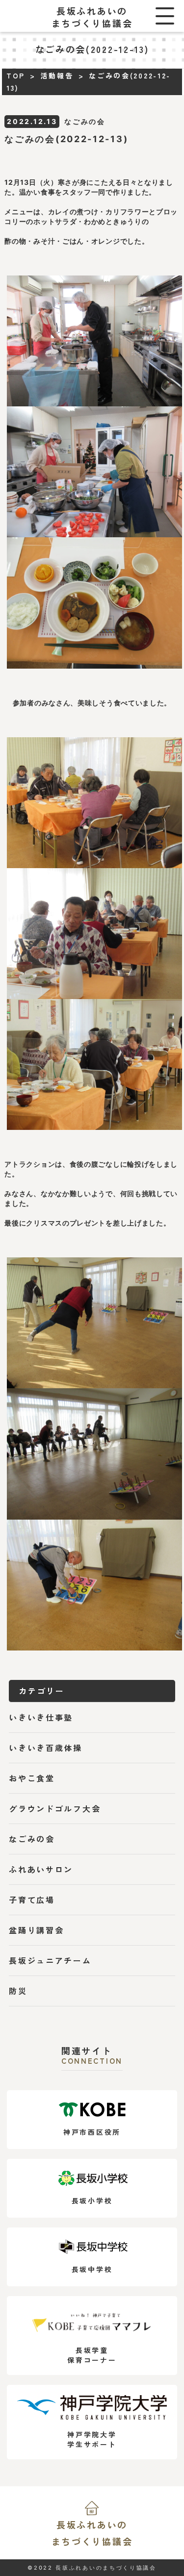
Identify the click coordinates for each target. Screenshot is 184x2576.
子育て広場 (32, 1900)
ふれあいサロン (41, 1869)
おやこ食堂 (32, 1778)
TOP (16, 75)
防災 (18, 1991)
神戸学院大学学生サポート (92, 2439)
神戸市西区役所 (92, 2132)
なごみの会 (32, 1839)
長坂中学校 (92, 2269)
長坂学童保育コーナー (92, 2355)
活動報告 (57, 75)
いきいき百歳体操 (46, 1748)
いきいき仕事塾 (41, 1717)
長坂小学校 (92, 2201)
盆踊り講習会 (36, 1930)
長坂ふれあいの (92, 2533)
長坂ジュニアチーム (50, 1960)
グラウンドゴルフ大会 (55, 1808)
